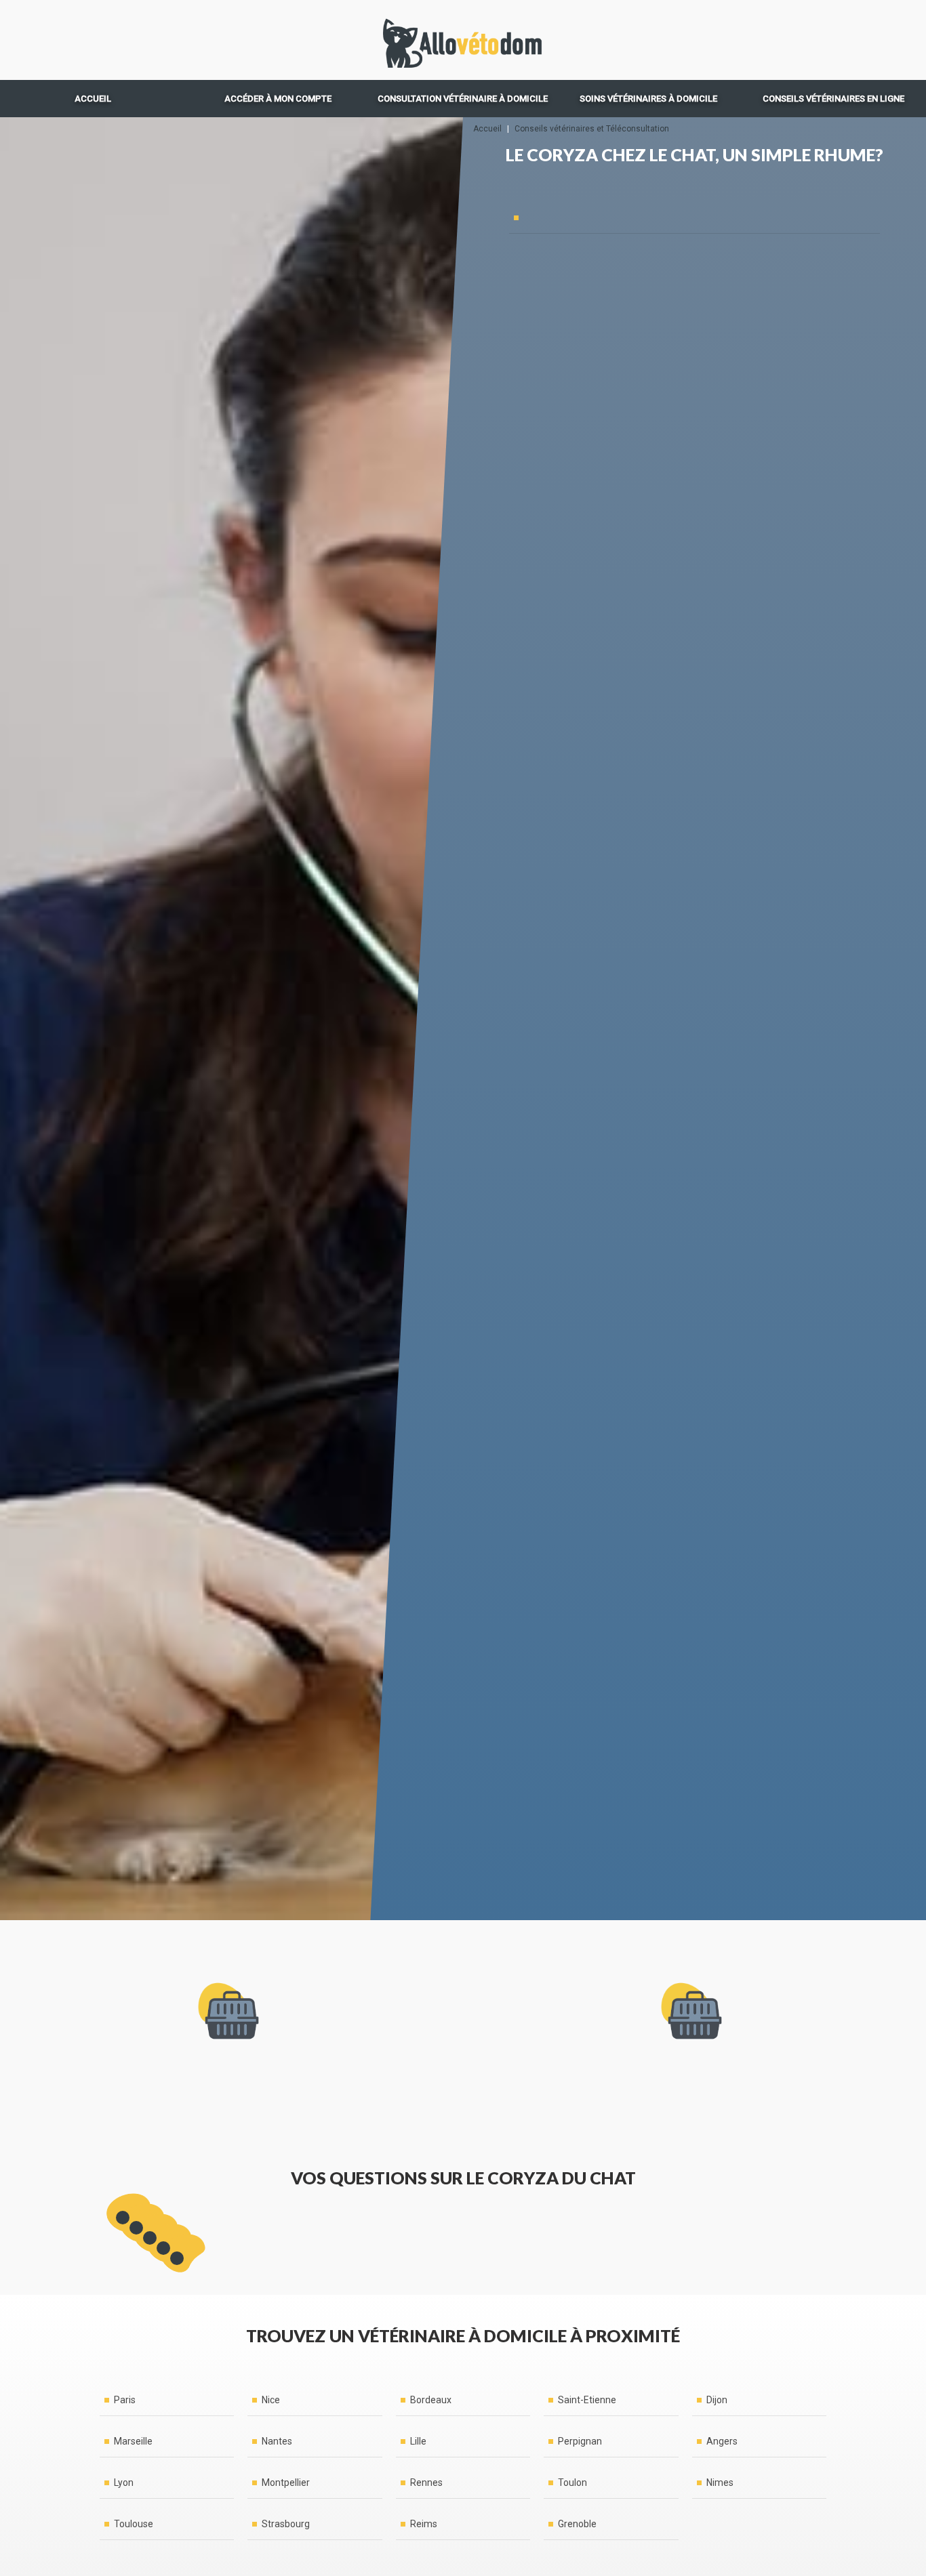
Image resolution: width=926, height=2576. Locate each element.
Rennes (426, 2482)
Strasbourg (286, 2524)
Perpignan (580, 2441)
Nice (271, 2400)
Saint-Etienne (587, 2400)
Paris (125, 2400)
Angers (722, 2441)
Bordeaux (431, 2400)
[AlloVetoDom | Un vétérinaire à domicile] (463, 40)
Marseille (133, 2441)
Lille (418, 2441)
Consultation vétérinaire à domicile (463, 99)
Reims (424, 2524)
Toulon (572, 2482)
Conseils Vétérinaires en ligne (833, 99)
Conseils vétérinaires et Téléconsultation (592, 129)
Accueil (93, 99)
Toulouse (134, 2524)
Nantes (277, 2441)
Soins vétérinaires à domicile (648, 99)
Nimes (720, 2482)
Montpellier (286, 2482)
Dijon (717, 2400)
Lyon (124, 2482)
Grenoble (577, 2524)
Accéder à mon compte (278, 99)
